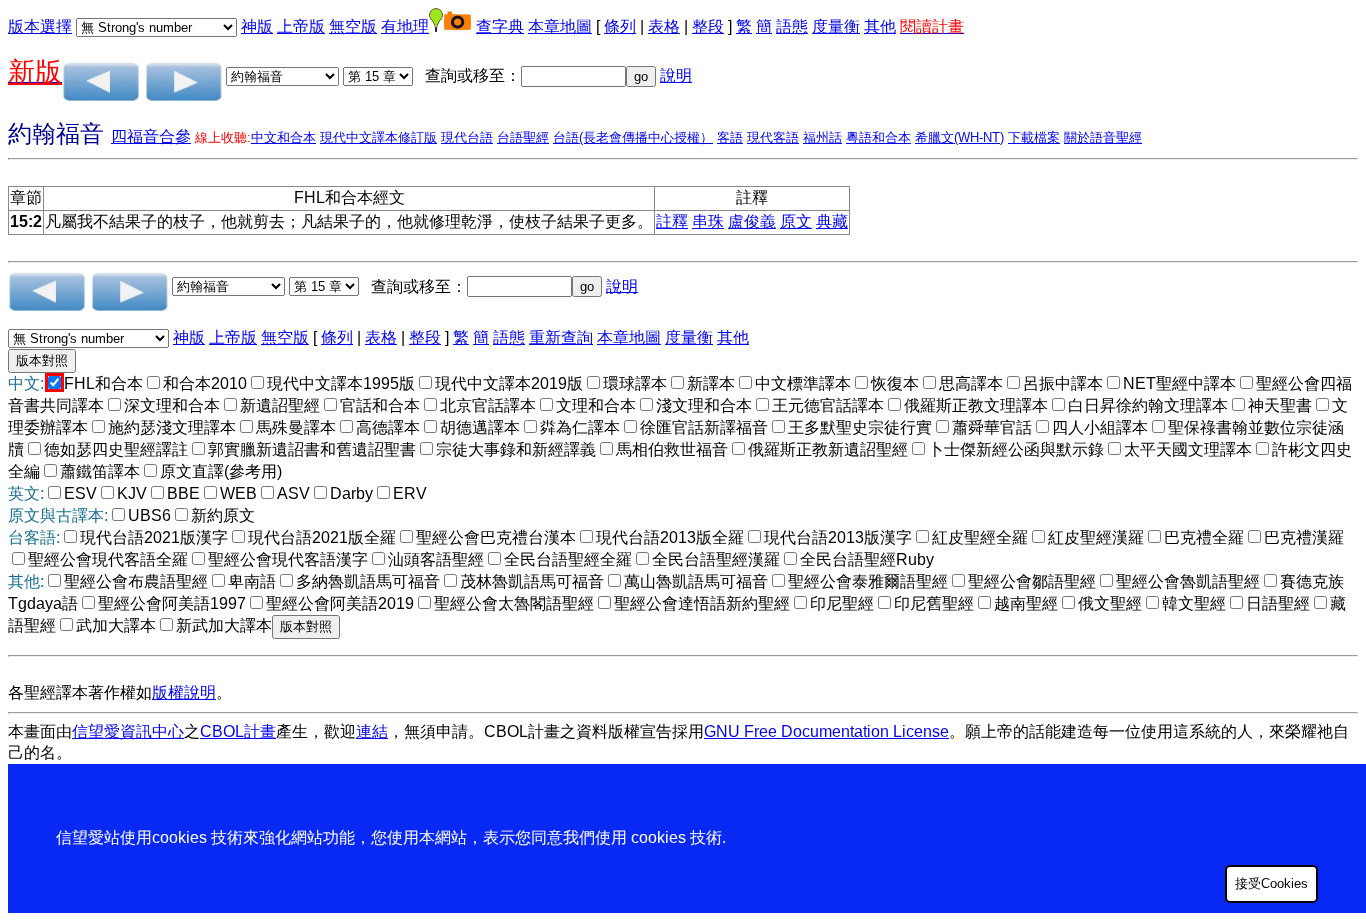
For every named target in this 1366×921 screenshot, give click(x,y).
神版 (257, 26)
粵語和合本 (878, 137)
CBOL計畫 (238, 731)
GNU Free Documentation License (826, 731)
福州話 (822, 137)
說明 (676, 75)
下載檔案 (1034, 137)
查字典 (500, 26)
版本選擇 (40, 26)
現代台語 (467, 137)
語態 (792, 26)
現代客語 (773, 137)
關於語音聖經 (1103, 137)
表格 (664, 26)
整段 (708, 26)
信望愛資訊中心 (128, 731)
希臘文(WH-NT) (959, 137)
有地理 (405, 26)
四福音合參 (151, 136)
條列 (620, 26)
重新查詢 (561, 337)
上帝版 (301, 26)
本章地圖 (560, 26)
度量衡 (836, 26)
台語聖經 (523, 137)
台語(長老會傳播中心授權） (633, 137)
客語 (730, 137)
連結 (372, 731)
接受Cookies (1271, 883)
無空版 (353, 26)
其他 (880, 26)
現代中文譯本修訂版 (378, 137)
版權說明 (184, 692)
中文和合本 (283, 137)
